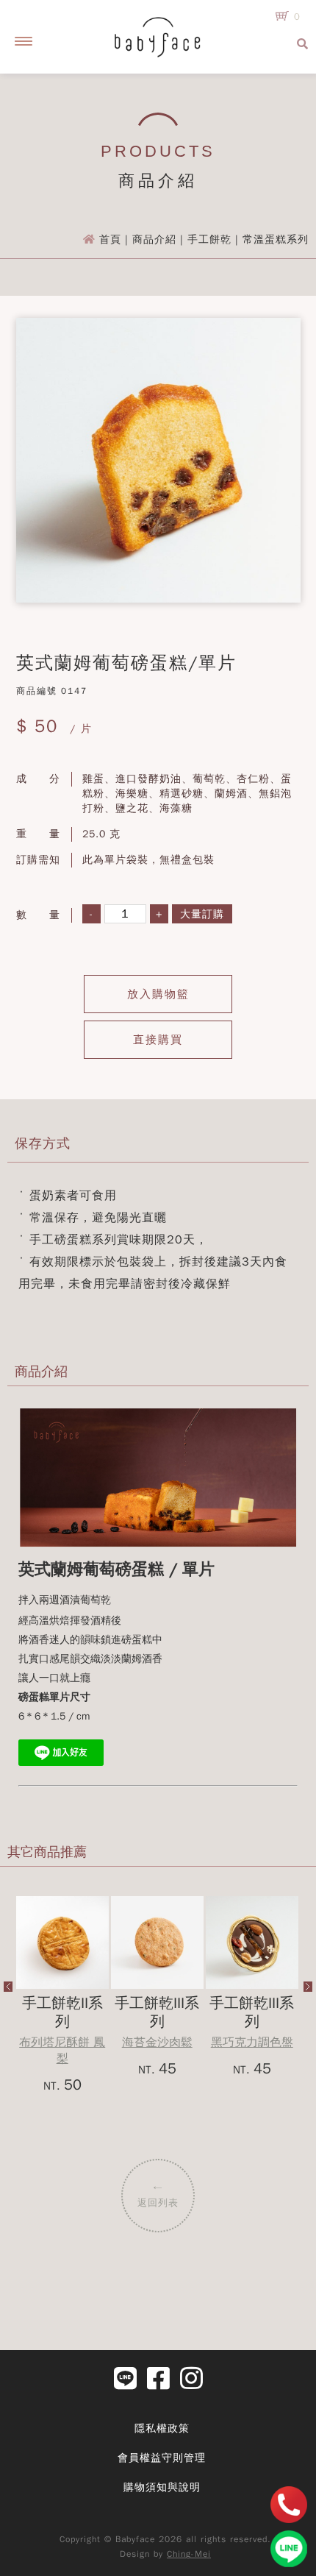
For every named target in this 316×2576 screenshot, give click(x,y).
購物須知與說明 (162, 2487)
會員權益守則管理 (162, 2458)
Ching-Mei (189, 2554)
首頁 (110, 239)
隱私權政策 (162, 2428)
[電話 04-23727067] (289, 2505)
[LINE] (289, 2549)
